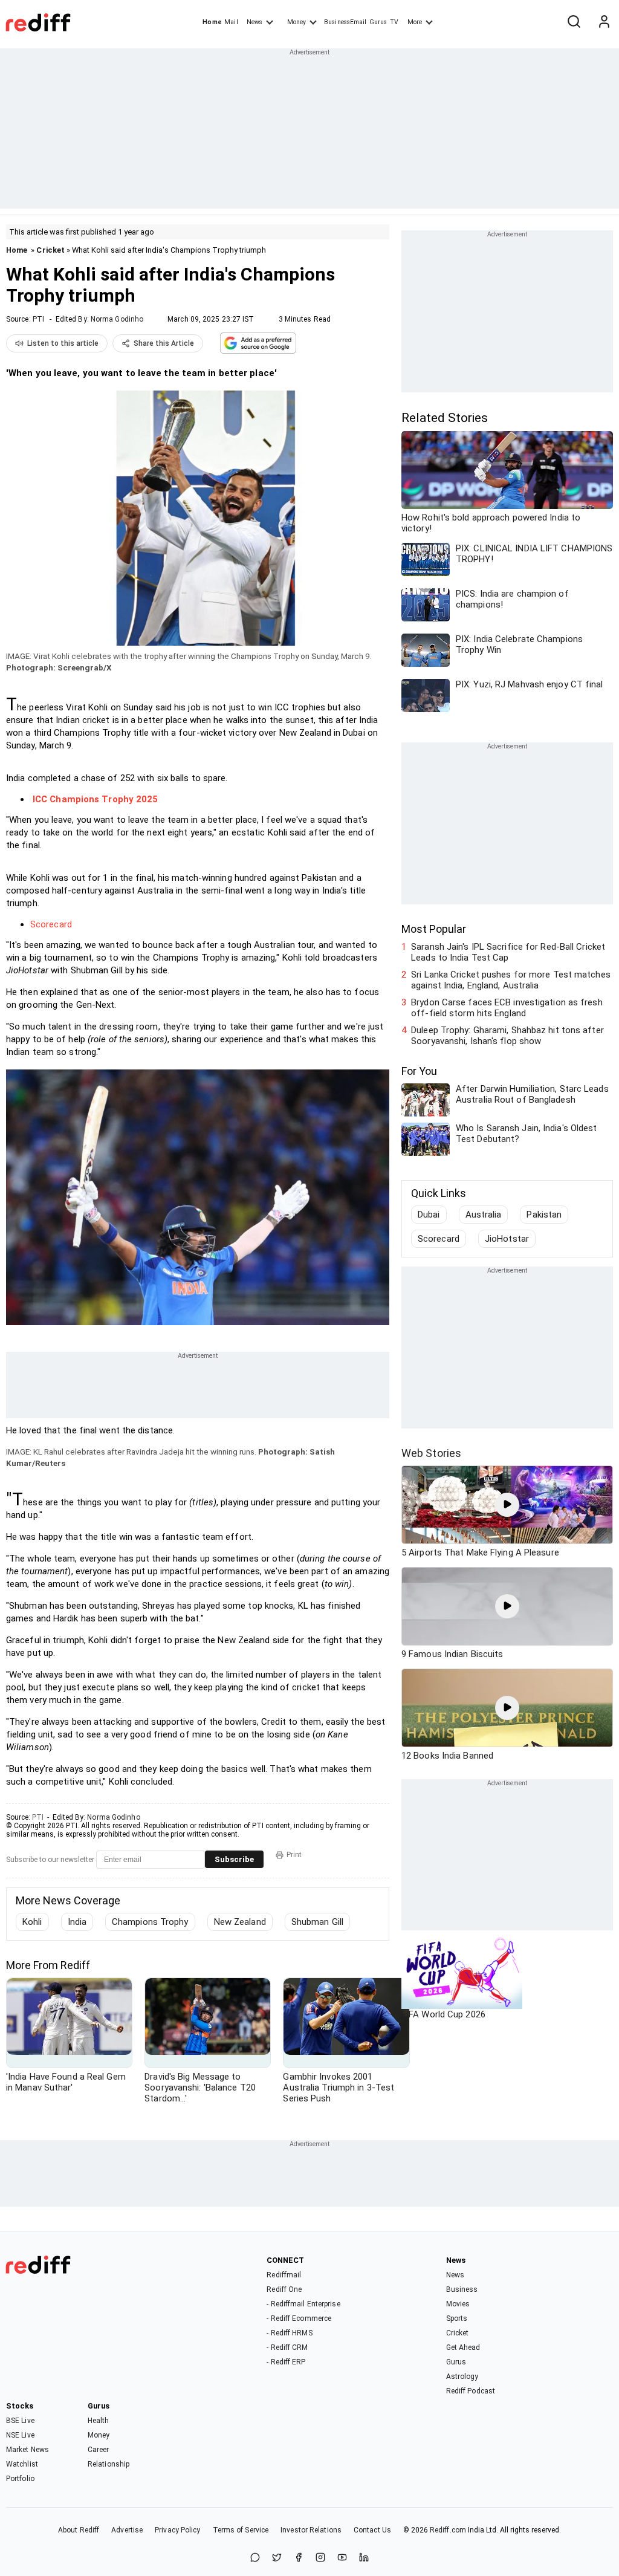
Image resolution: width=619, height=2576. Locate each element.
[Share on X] (277, 2558)
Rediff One (284, 2289)
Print (294, 1855)
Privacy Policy (177, 2530)
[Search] (574, 22)
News (254, 22)
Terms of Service (241, 2530)
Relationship (109, 2464)
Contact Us (372, 2530)
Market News (28, 2450)
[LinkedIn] (364, 2558)
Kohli (32, 1922)
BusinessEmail (345, 22)
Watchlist (22, 2464)
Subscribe (234, 1859)
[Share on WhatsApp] (255, 2558)
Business (462, 2289)
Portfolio (20, 2479)
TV (394, 22)
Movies (458, 2304)
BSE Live (20, 2421)
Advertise (127, 2530)
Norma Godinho (117, 319)
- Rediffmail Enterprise (303, 2304)
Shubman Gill (317, 1922)
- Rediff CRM (287, 2347)
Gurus (378, 22)
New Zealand (240, 1922)
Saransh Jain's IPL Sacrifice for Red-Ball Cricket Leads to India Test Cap (508, 952)
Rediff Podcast (471, 2391)
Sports (457, 2318)
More (415, 22)
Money (297, 22)
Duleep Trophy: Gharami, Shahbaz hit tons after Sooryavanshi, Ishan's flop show (507, 1036)
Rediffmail (284, 2275)
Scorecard (51, 924)
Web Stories (431, 1453)
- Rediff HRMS (289, 2333)
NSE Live (20, 2435)
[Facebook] (299, 2558)
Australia (484, 1215)
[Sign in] (604, 22)
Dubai (429, 1215)
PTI (38, 319)
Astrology (462, 2376)
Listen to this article (63, 343)
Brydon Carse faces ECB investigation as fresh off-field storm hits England (507, 1008)
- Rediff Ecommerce (299, 2318)
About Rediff (79, 2530)
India (77, 1922)
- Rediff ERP (286, 2362)
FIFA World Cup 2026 (443, 2014)
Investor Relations (311, 2530)
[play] (507, 1505)
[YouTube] (342, 2558)
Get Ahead (463, 2347)
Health (99, 2421)
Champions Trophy (150, 1922)
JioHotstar (507, 1239)
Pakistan (544, 1215)
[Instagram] (320, 2558)
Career (99, 2450)
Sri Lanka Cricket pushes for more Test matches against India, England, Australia (511, 980)
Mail (231, 22)
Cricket (50, 250)
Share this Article (164, 343)
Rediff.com (448, 2530)
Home (212, 22)
